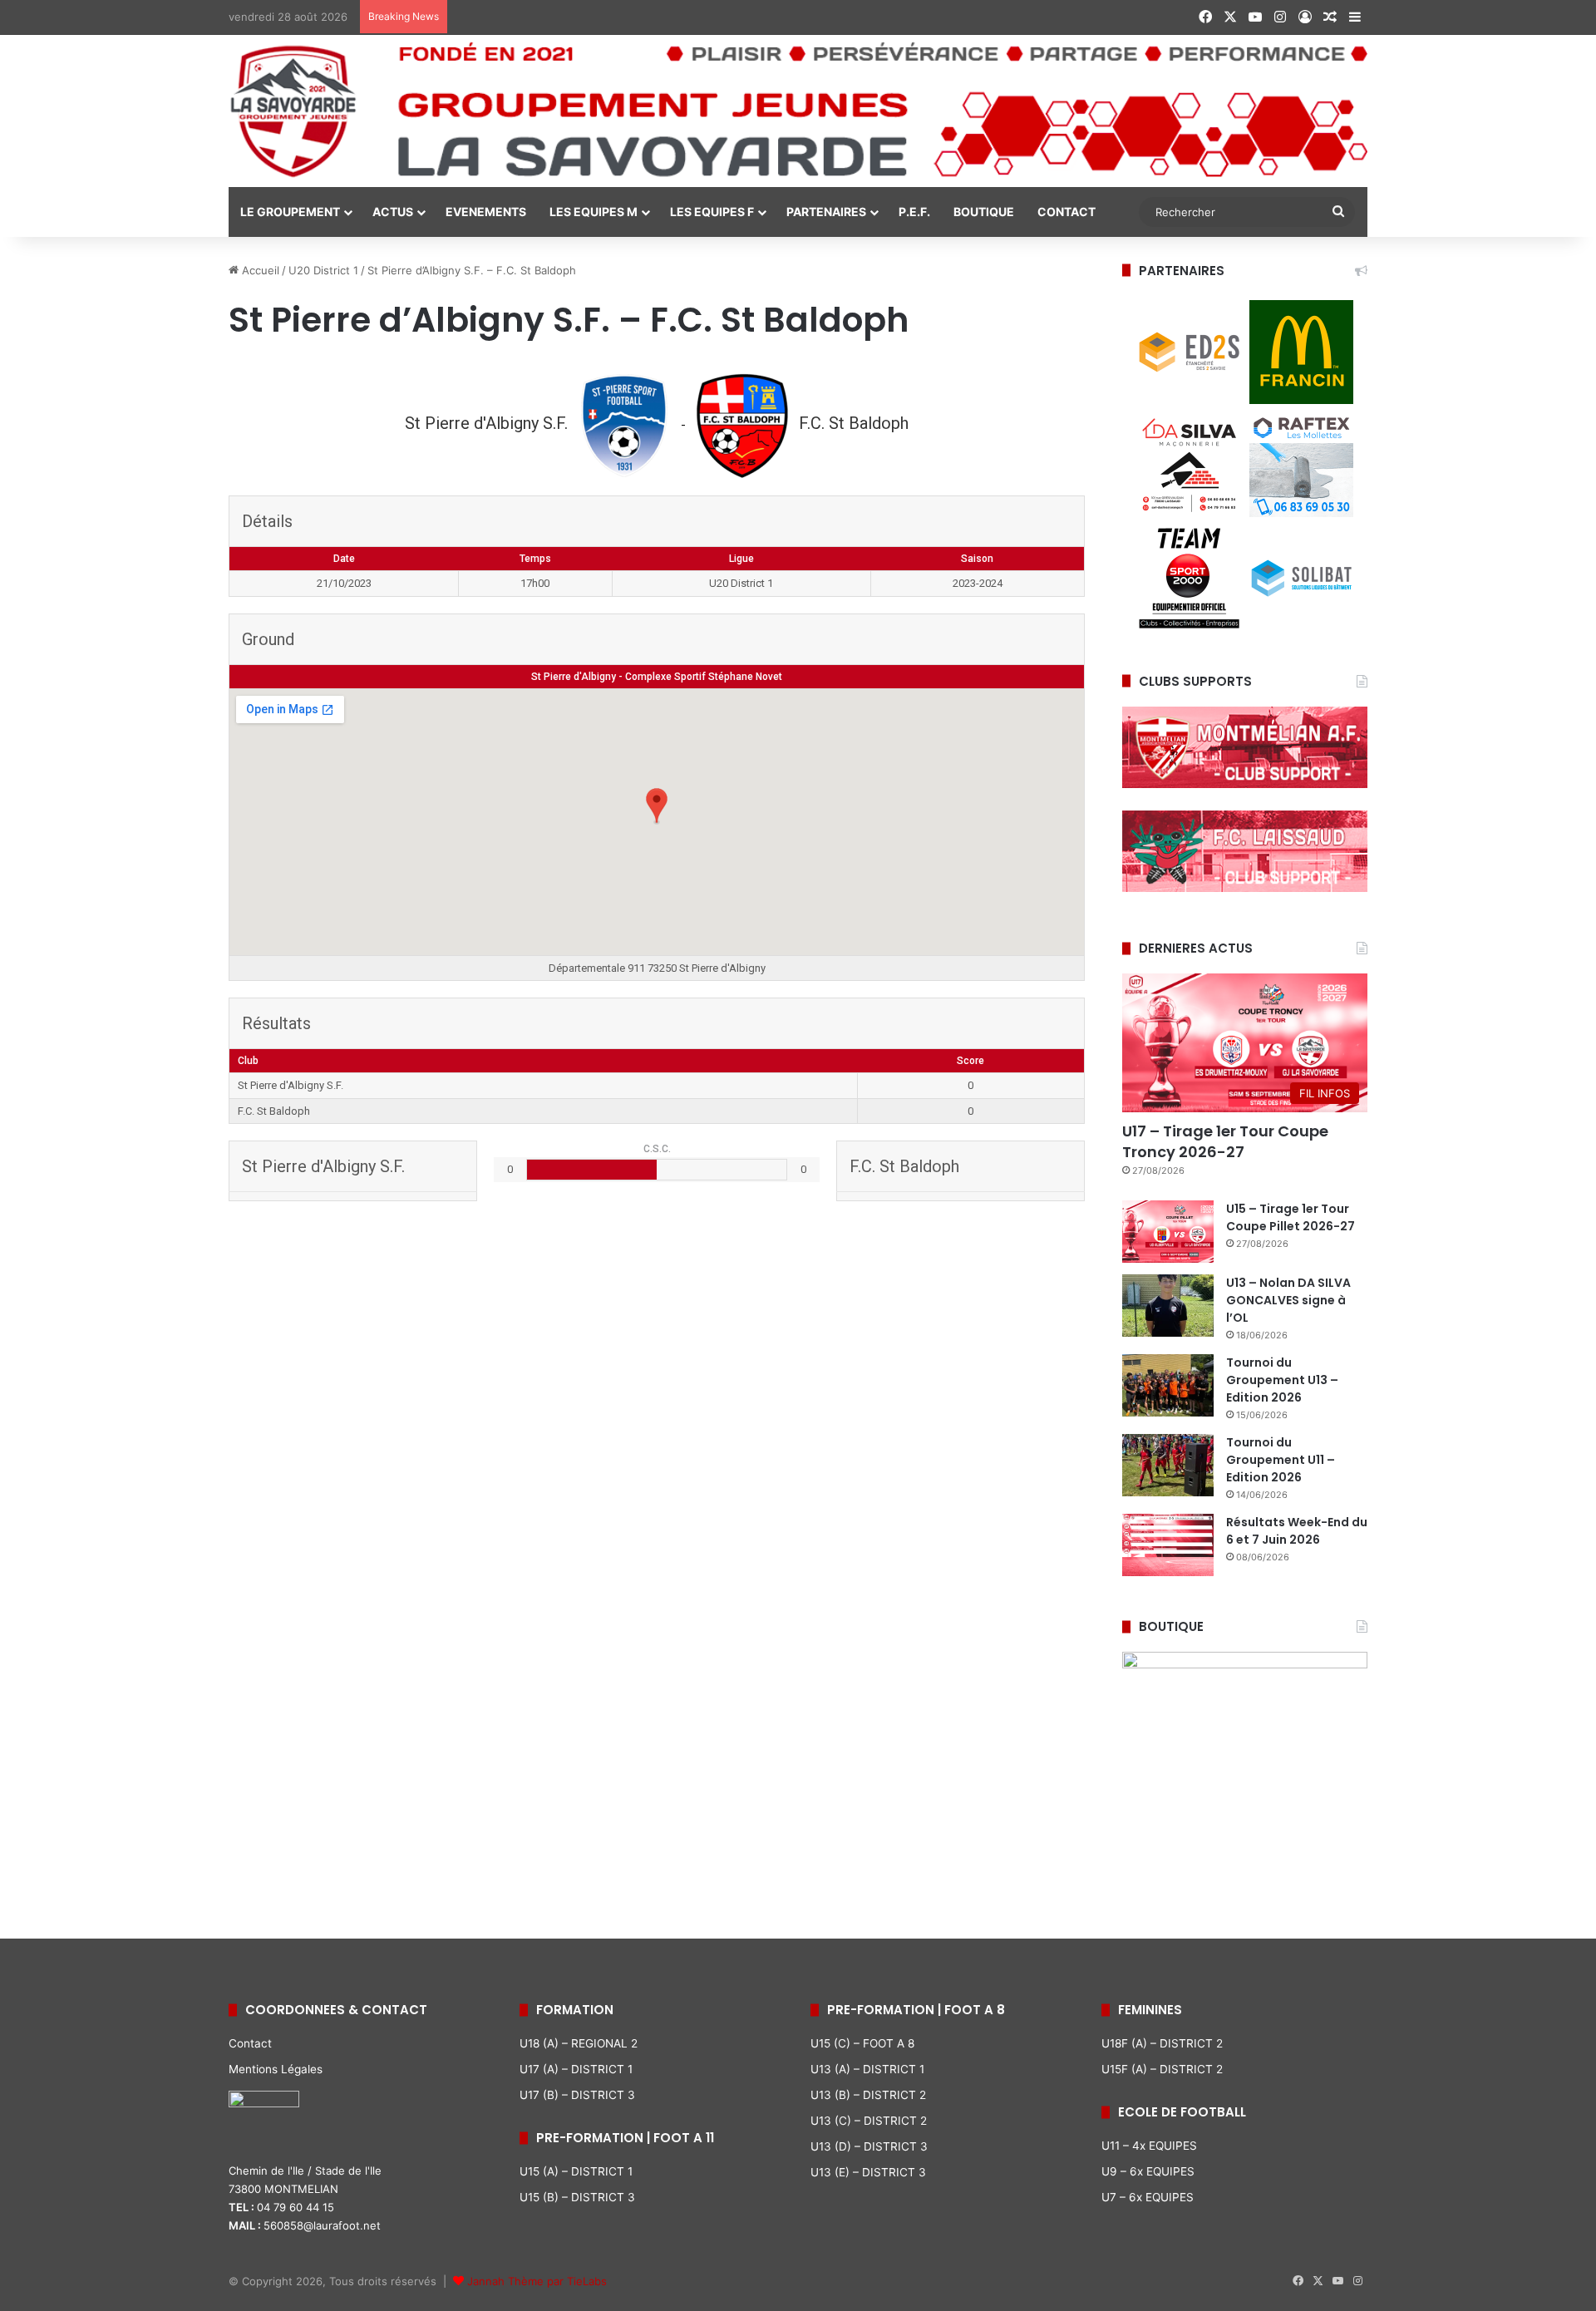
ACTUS (393, 212)
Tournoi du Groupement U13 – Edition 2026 (1282, 1380)
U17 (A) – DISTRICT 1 (576, 2069)
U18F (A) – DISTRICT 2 (1162, 2043)
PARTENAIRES (826, 212)
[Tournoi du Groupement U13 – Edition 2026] (1168, 1385)
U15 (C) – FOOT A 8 (862, 2043)
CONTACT (1066, 212)
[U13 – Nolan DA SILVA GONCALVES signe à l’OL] (1168, 1306)
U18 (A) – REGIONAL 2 (579, 2043)
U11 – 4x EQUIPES (1149, 2146)
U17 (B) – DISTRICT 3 (577, 2095)
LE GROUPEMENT (290, 212)
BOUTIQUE (984, 212)
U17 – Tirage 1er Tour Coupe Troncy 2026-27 (1225, 1141)
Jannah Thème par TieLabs (537, 2281)
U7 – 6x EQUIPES (1148, 2197)
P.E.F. (914, 212)
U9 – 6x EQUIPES (1148, 2171)
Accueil (259, 270)
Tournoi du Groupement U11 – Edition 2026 (1281, 1460)
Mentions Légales (276, 2069)
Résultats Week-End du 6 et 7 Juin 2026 (1297, 1531)
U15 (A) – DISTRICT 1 (576, 2171)
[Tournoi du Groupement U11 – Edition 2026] (1168, 1465)
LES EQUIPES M (594, 212)
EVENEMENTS (486, 212)
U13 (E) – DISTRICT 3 (868, 2172)
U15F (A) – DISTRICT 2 (1162, 2069)
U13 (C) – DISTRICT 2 (869, 2121)
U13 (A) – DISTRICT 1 (867, 2069)
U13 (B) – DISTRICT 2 (868, 2095)
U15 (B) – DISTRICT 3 (577, 2197)
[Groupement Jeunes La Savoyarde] (798, 111)
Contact (250, 2043)
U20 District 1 (323, 270)
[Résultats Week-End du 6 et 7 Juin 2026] (1168, 1545)
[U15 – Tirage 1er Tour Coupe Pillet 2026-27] (1168, 1232)
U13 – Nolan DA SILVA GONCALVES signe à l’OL (1288, 1300)
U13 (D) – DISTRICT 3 (869, 2146)
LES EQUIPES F (712, 212)
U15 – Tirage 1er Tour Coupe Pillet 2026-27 (1291, 1217)
